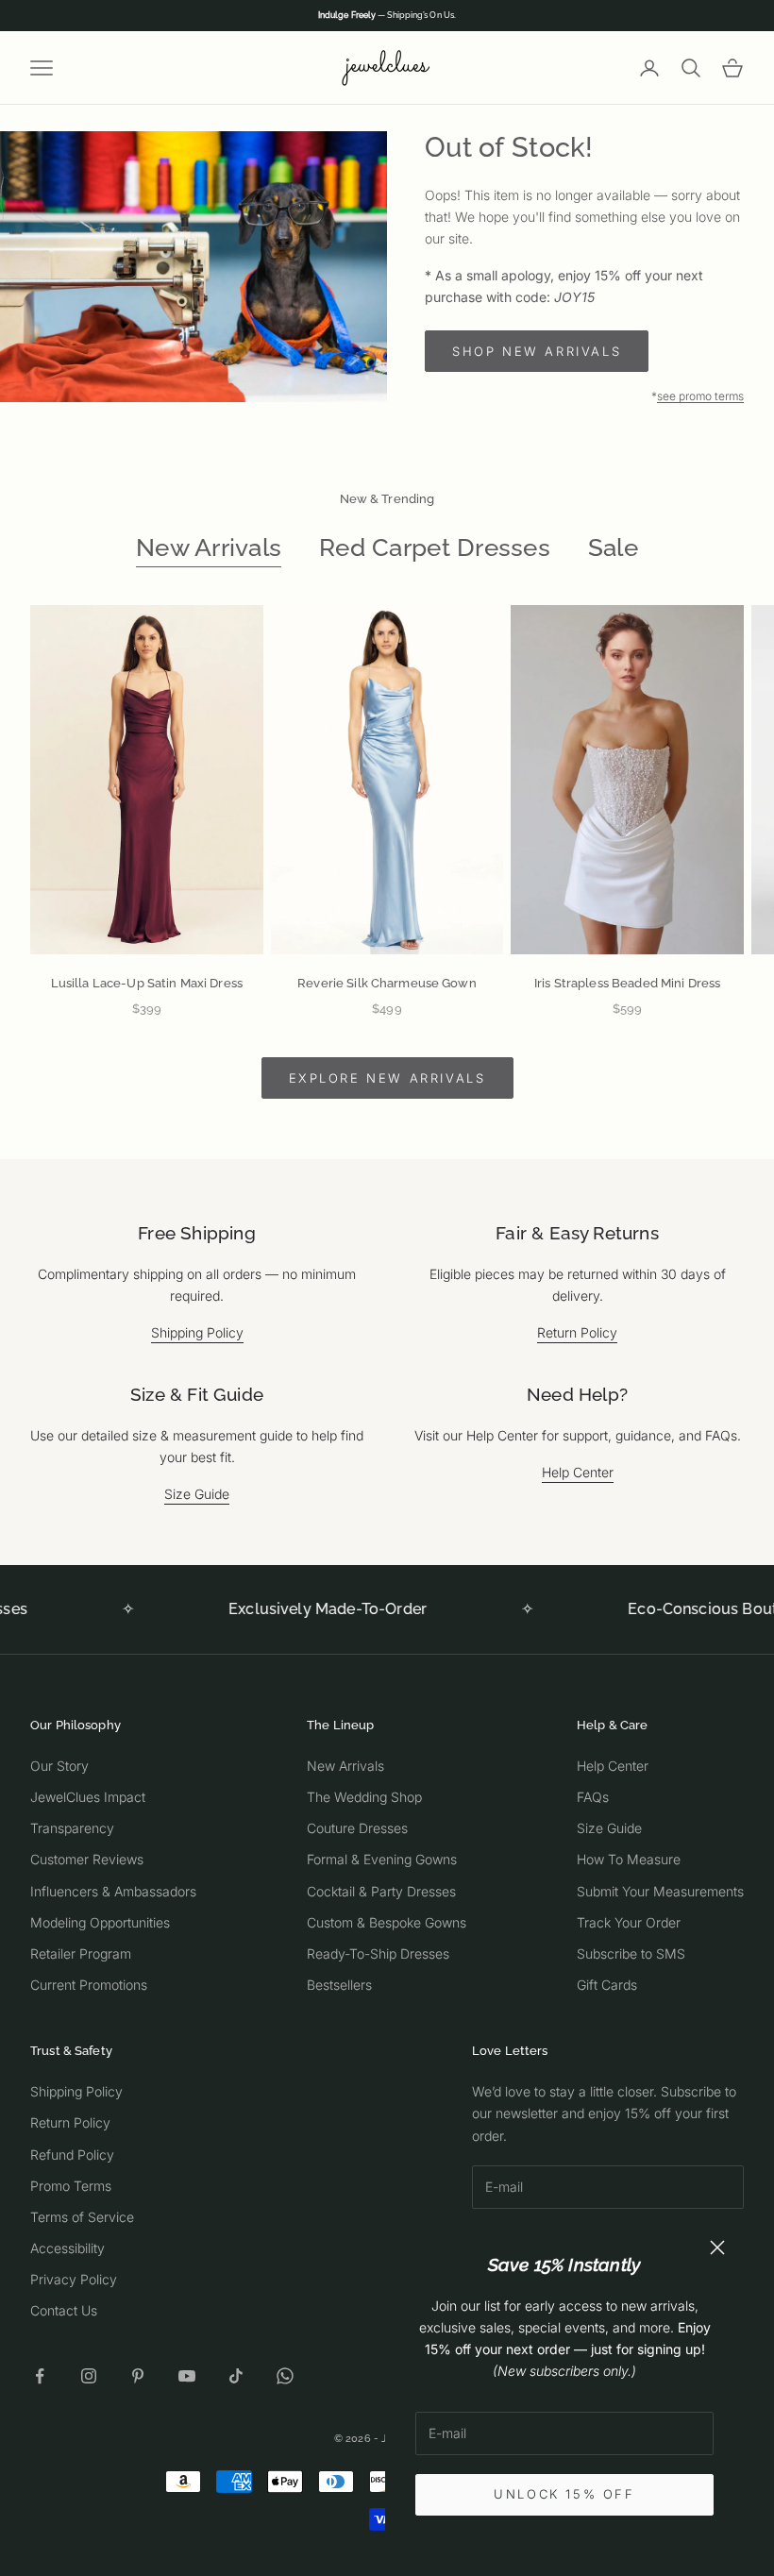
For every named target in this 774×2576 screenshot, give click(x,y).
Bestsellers (339, 1985)
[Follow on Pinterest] (138, 2376)
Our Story (59, 1766)
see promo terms (700, 396)
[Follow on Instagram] (89, 2376)
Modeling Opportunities (100, 1922)
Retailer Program (81, 1953)
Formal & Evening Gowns (382, 1859)
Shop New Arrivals (537, 351)
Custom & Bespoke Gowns (387, 1922)
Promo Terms (71, 2186)
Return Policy (577, 1332)
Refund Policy (72, 2155)
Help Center (578, 1472)
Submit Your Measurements (660, 1891)
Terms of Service (82, 2217)
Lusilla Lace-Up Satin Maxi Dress (147, 983)
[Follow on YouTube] (187, 2376)
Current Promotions (89, 1985)
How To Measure (629, 1859)
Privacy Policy (74, 2279)
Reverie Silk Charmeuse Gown (387, 983)
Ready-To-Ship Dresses (378, 1953)
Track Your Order (629, 1922)
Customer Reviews (87, 1859)
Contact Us (64, 2310)
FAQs (593, 1797)
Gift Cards (607, 1985)
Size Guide (197, 1494)
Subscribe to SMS (631, 1953)
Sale (613, 547)
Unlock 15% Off (564, 2494)
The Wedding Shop (364, 1797)
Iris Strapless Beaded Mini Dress (627, 983)
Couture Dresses (357, 1828)
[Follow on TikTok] (236, 2376)
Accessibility (67, 2248)
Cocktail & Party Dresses (381, 1891)
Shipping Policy (197, 1332)
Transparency (72, 1828)
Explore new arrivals (387, 1078)
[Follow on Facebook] (40, 2376)
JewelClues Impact (88, 1797)
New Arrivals (209, 547)
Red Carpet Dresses (435, 547)
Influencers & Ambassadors (113, 1891)
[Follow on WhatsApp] (285, 2376)
